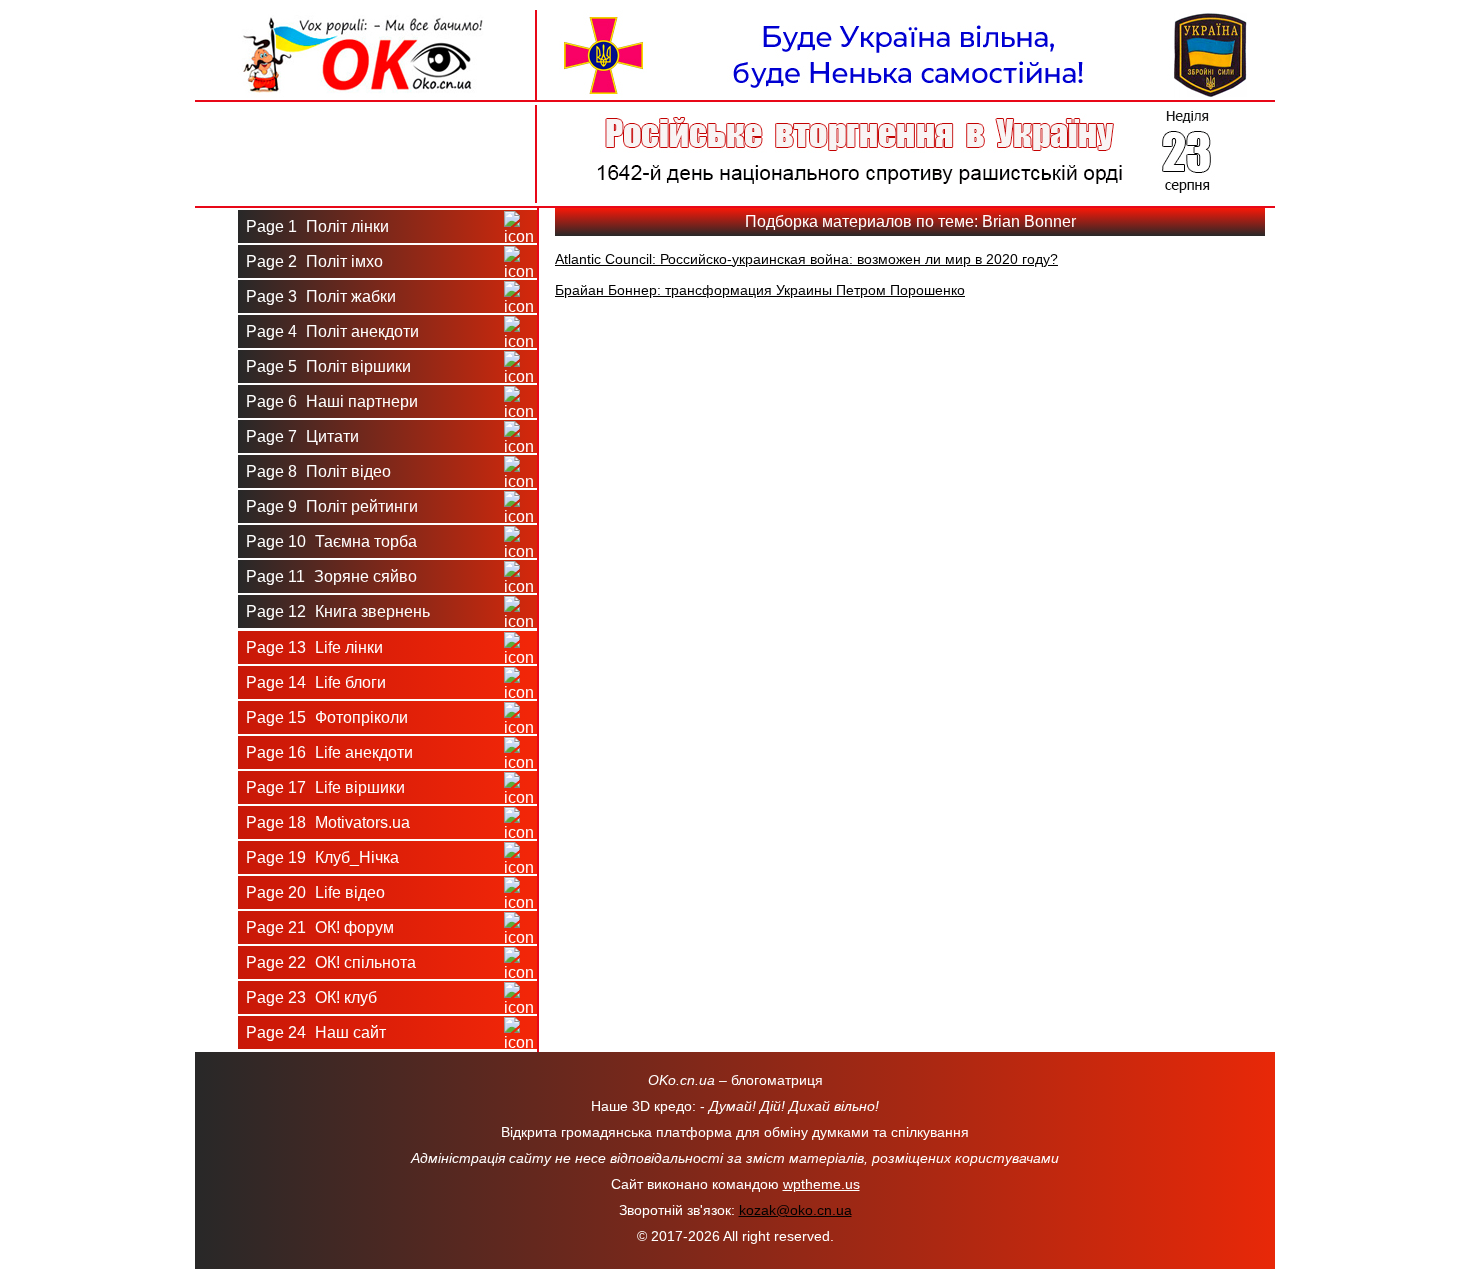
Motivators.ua (328, 822)
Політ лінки (317, 226)
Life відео (315, 892)
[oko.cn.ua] (365, 18)
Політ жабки (321, 296)
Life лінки (314, 647)
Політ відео (318, 471)
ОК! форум (320, 927)
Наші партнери (332, 401)
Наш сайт (316, 1032)
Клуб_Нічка (322, 857)
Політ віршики (328, 366)
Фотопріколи (327, 717)
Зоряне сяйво (331, 576)
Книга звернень (338, 611)
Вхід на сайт (365, 128)
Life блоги (316, 682)
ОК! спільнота (331, 962)
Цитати (302, 436)
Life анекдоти (329, 752)
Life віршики (325, 787)
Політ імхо (314, 261)
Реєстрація (365, 177)
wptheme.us (821, 1184)
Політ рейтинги (332, 506)
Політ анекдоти (332, 331)
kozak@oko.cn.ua (795, 1210)
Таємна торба (331, 541)
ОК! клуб (311, 997)
